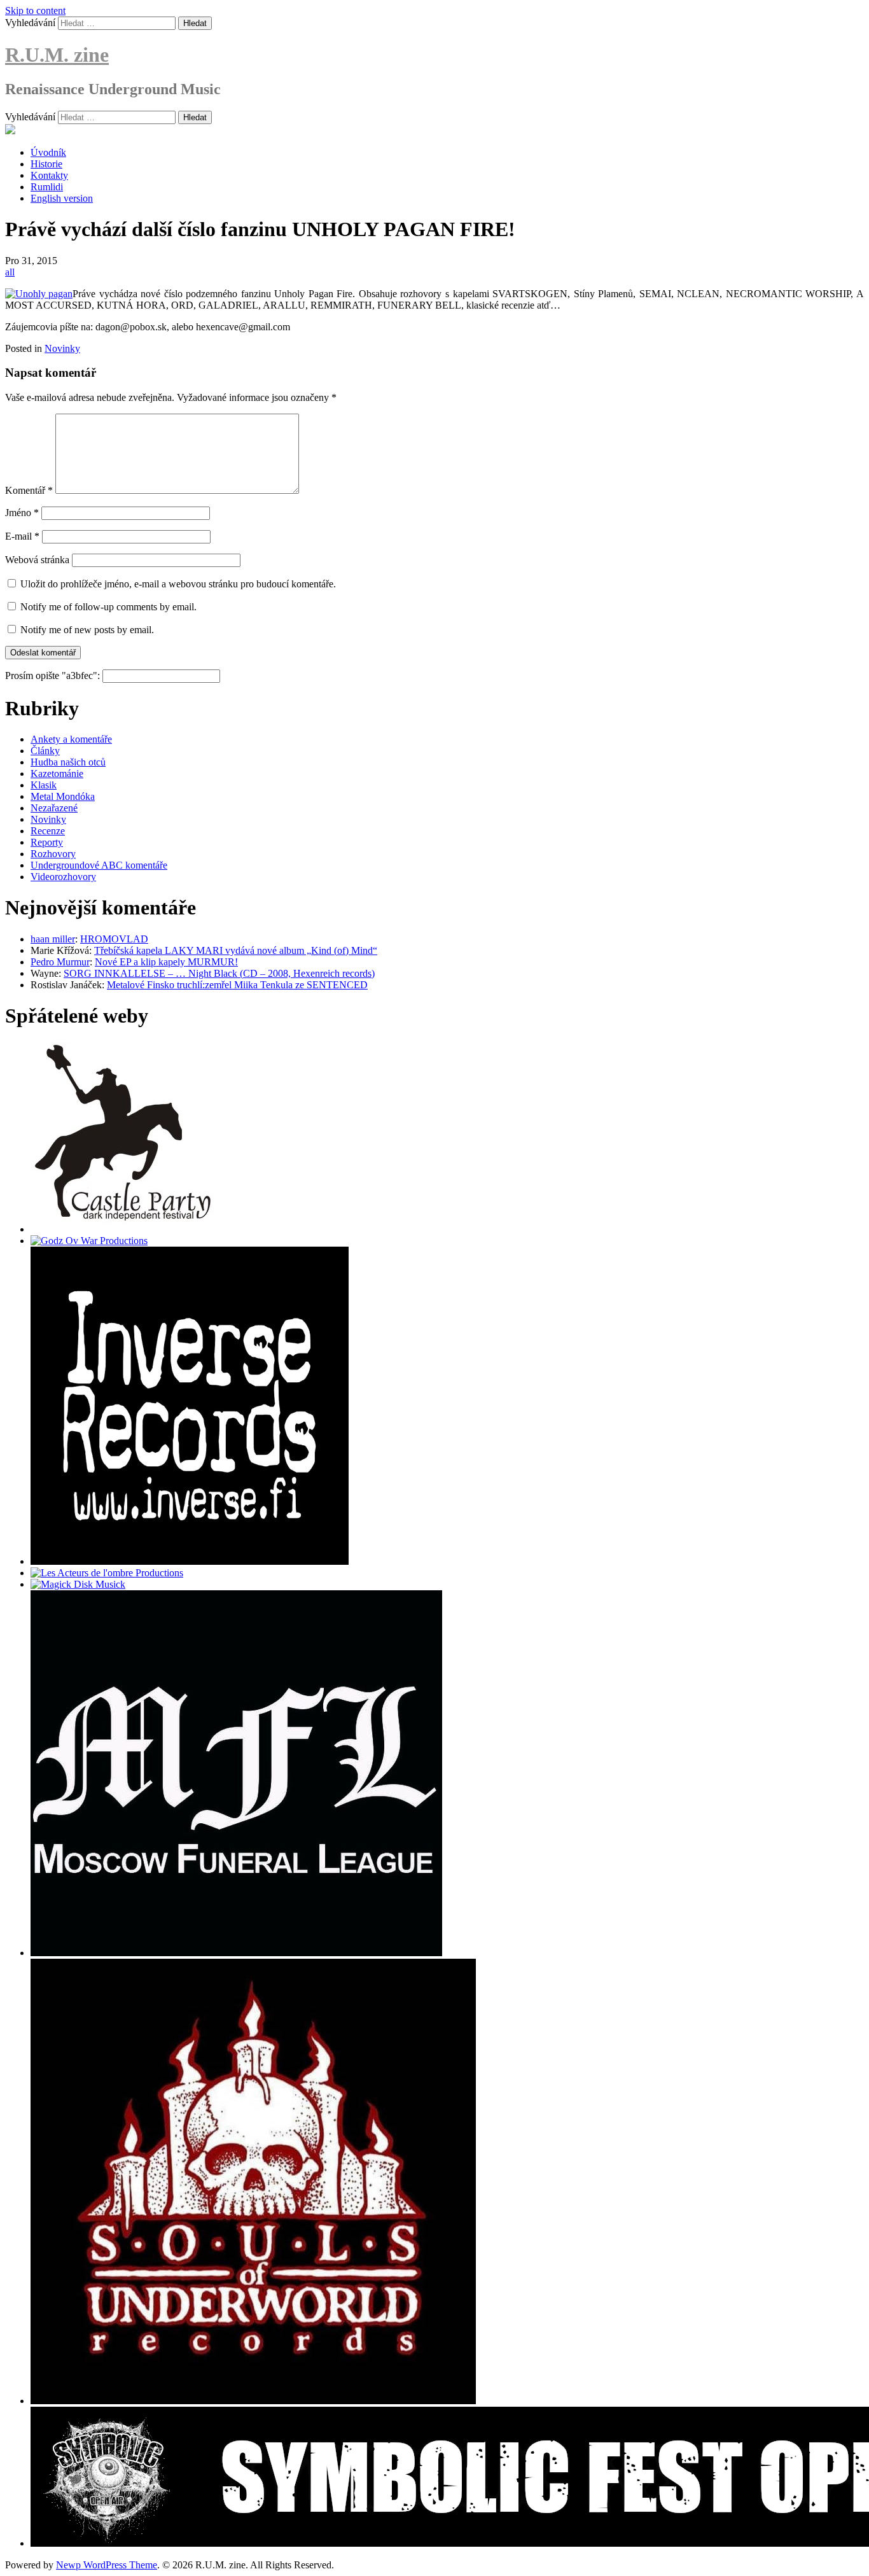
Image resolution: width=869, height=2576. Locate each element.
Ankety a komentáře (71, 739)
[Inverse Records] (190, 1561)
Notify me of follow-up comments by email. (108, 607)
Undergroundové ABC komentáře (99, 865)
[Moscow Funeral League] (236, 1953)
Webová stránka (37, 560)
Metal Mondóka (63, 796)
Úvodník (48, 152)
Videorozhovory (63, 877)
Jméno (22, 513)
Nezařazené (54, 808)
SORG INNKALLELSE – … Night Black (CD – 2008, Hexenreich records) (219, 973)
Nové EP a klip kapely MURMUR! (166, 962)
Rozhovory (53, 854)
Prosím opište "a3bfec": (54, 675)
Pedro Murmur (60, 962)
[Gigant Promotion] (78, 1584)
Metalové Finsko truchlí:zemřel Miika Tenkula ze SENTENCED (237, 985)
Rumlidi (47, 187)
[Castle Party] (123, 1229)
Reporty (47, 842)
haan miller (53, 939)
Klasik (44, 785)
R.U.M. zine (57, 55)
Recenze (48, 831)
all (10, 272)
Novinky (62, 348)
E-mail (22, 536)
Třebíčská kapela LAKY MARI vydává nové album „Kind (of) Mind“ (236, 950)
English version (62, 198)
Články (45, 751)
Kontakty (49, 175)
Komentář (29, 490)
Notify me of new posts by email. (87, 630)
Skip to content (35, 10)
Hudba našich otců (68, 762)
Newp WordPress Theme (107, 2565)
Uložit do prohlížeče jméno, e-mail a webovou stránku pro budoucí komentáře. (178, 584)
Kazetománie (57, 773)
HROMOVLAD (114, 939)
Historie (46, 164)
